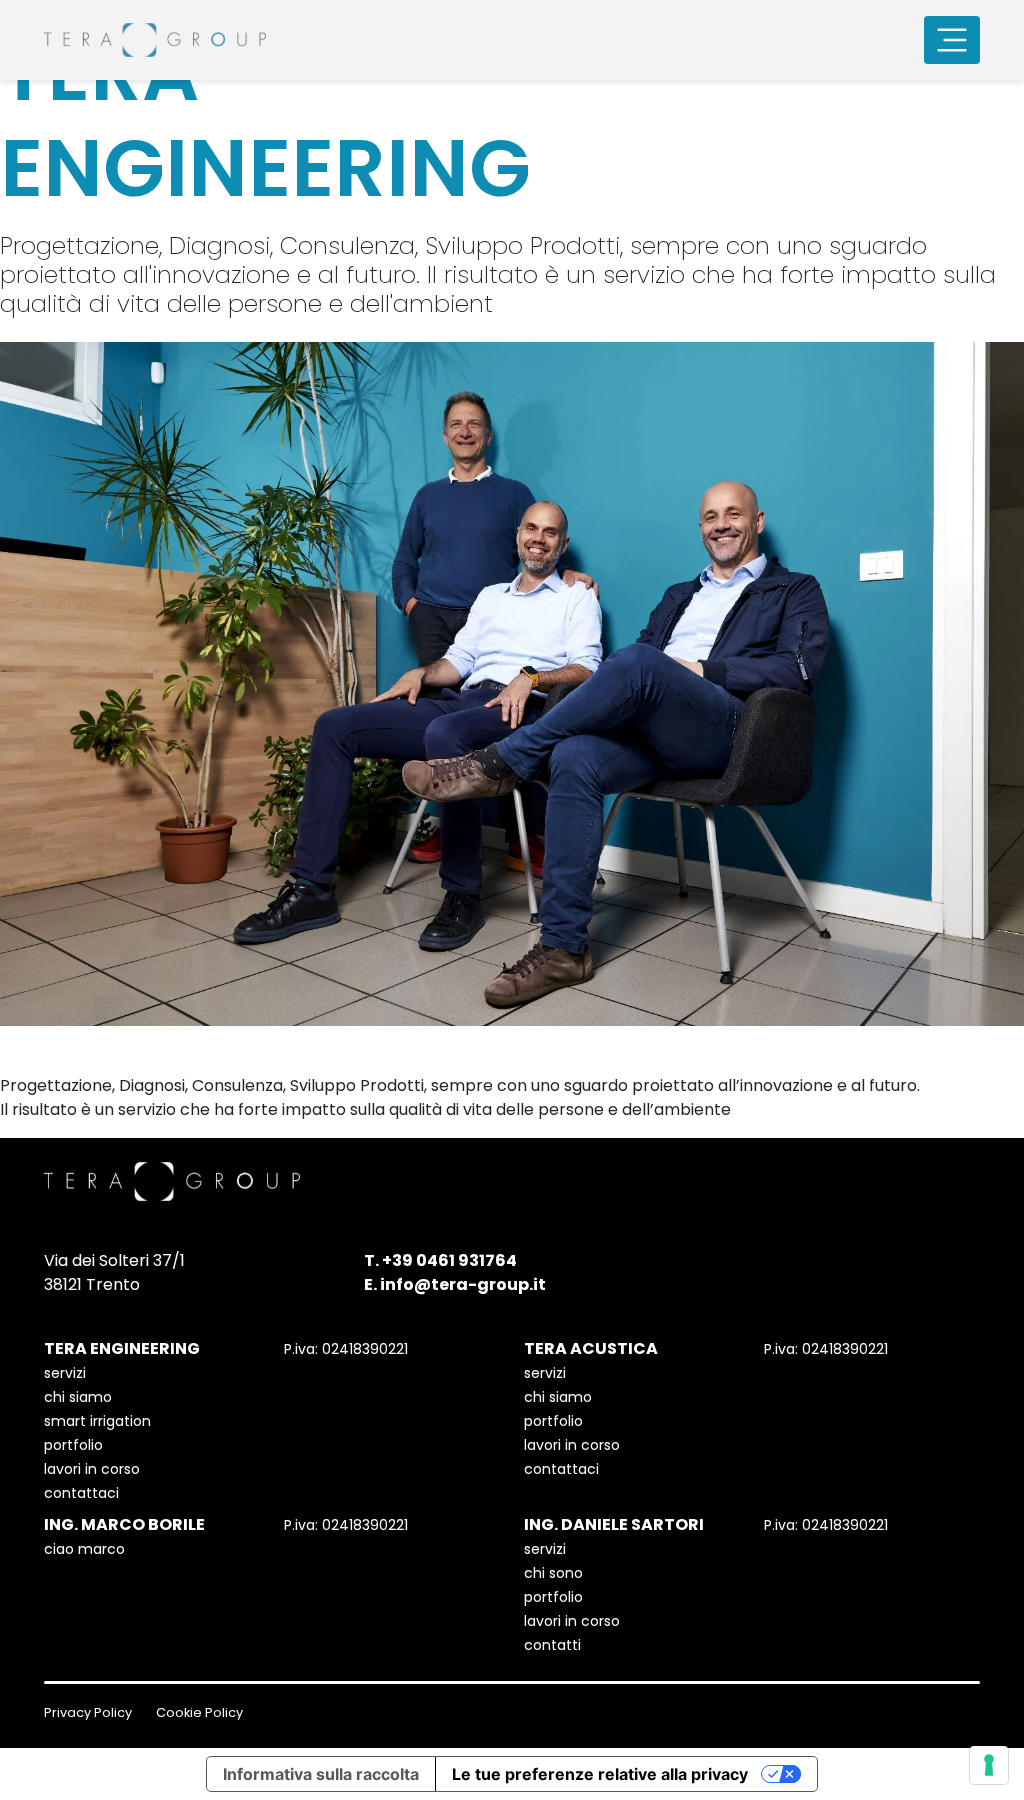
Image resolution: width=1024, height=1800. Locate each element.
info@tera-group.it (463, 1284)
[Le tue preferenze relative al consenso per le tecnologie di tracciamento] (989, 1765)
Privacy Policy (88, 1712)
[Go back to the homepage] (155, 40)
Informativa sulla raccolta (321, 1774)
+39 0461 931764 (449, 1260)
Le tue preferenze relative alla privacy (600, 1774)
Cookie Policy (199, 1712)
